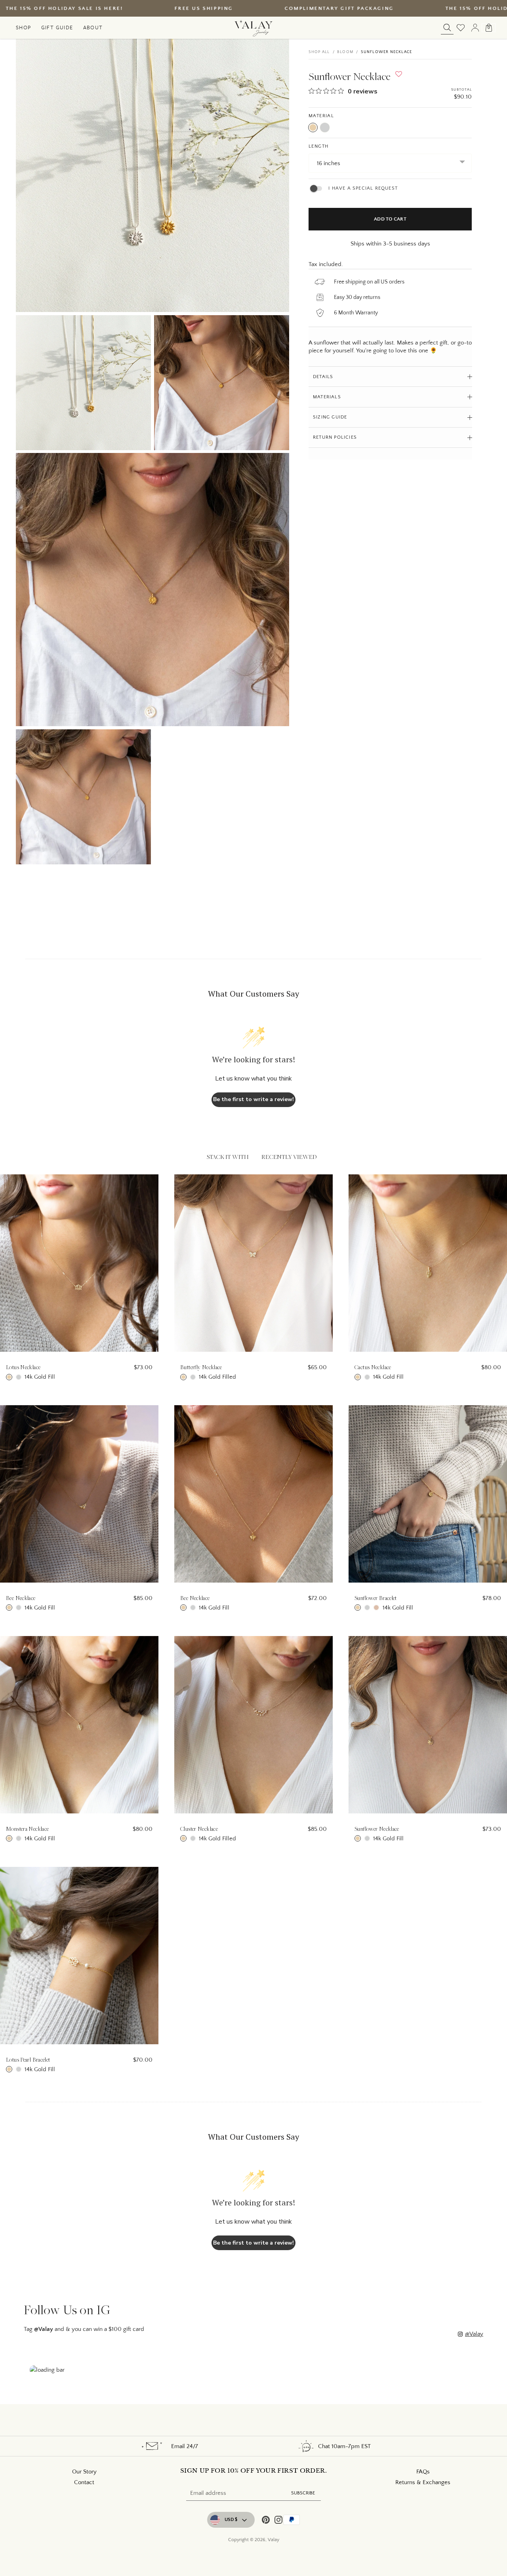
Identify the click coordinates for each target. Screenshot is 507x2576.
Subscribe (303, 2493)
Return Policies (335, 438)
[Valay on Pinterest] (266, 2521)
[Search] (447, 28)
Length (319, 146)
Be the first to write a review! (253, 1099)
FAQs (423, 2472)
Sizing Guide (330, 417)
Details (323, 377)
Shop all (319, 52)
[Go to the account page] (475, 28)
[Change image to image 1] (83, 383)
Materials (327, 397)
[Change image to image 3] (152, 590)
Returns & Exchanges (423, 2482)
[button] (399, 76)
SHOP (24, 27)
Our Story (84, 2472)
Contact (84, 2482)
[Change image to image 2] (222, 383)
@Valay (474, 2334)
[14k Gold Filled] (313, 127)
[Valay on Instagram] (278, 2521)
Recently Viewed (289, 1157)
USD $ (231, 2520)
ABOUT (93, 27)
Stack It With (228, 1157)
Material (321, 116)
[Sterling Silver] (325, 127)
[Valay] (253, 28)
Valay (274, 2540)
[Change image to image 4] (83, 797)
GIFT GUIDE (57, 27)
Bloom (345, 52)
